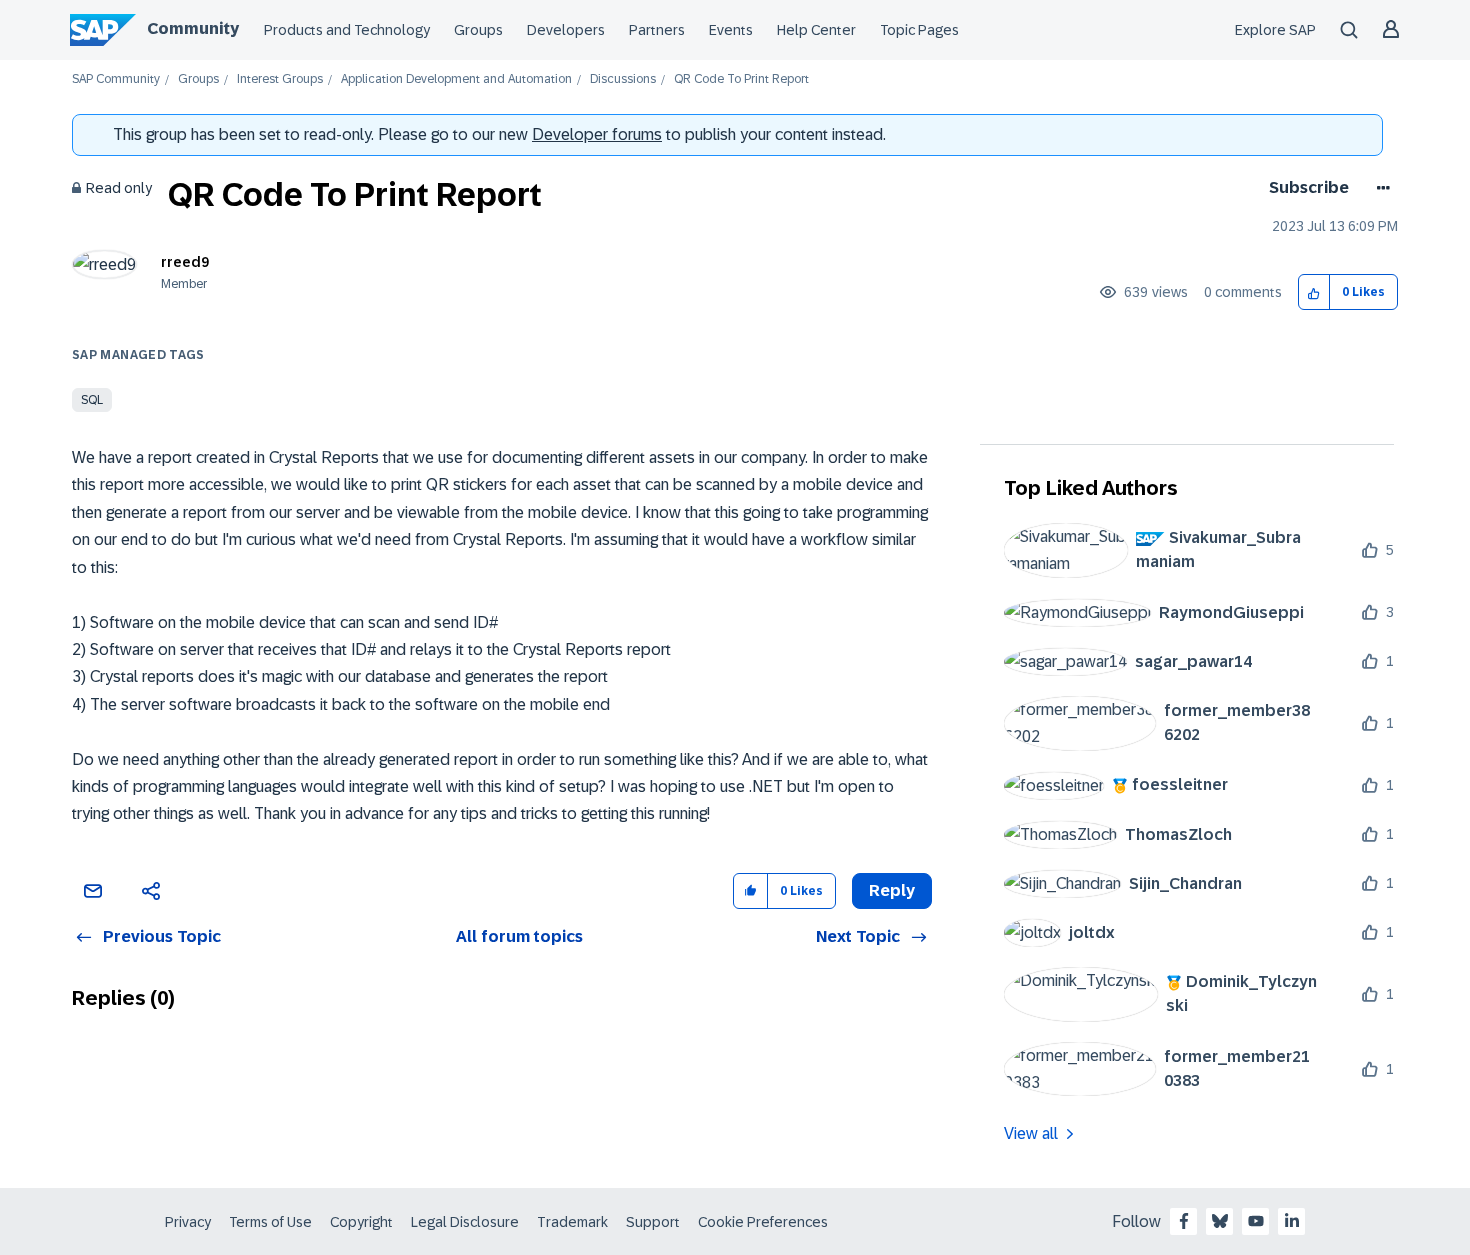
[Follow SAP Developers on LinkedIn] (1292, 1221)
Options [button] (1379, 188)
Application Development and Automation (456, 79)
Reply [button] (892, 890)
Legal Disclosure (465, 1222)
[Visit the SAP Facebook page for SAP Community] (1184, 1221)
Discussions (623, 79)
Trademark (572, 1222)
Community (193, 28)
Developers (566, 30)
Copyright (361, 1222)
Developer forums (597, 134)
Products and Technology (347, 30)
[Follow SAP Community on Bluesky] (1220, 1221)
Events (731, 30)
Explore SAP (1275, 30)
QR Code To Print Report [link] (741, 79)
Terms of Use (270, 1222)
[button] (1314, 292)
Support (653, 1222)
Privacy (188, 1222)
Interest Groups (280, 79)
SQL (92, 400)
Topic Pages (919, 30)
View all (1031, 1133)
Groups (478, 30)
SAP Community (116, 79)
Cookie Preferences (763, 1222)
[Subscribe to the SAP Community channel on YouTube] (1256, 1221)
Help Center (816, 30)
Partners (657, 30)
